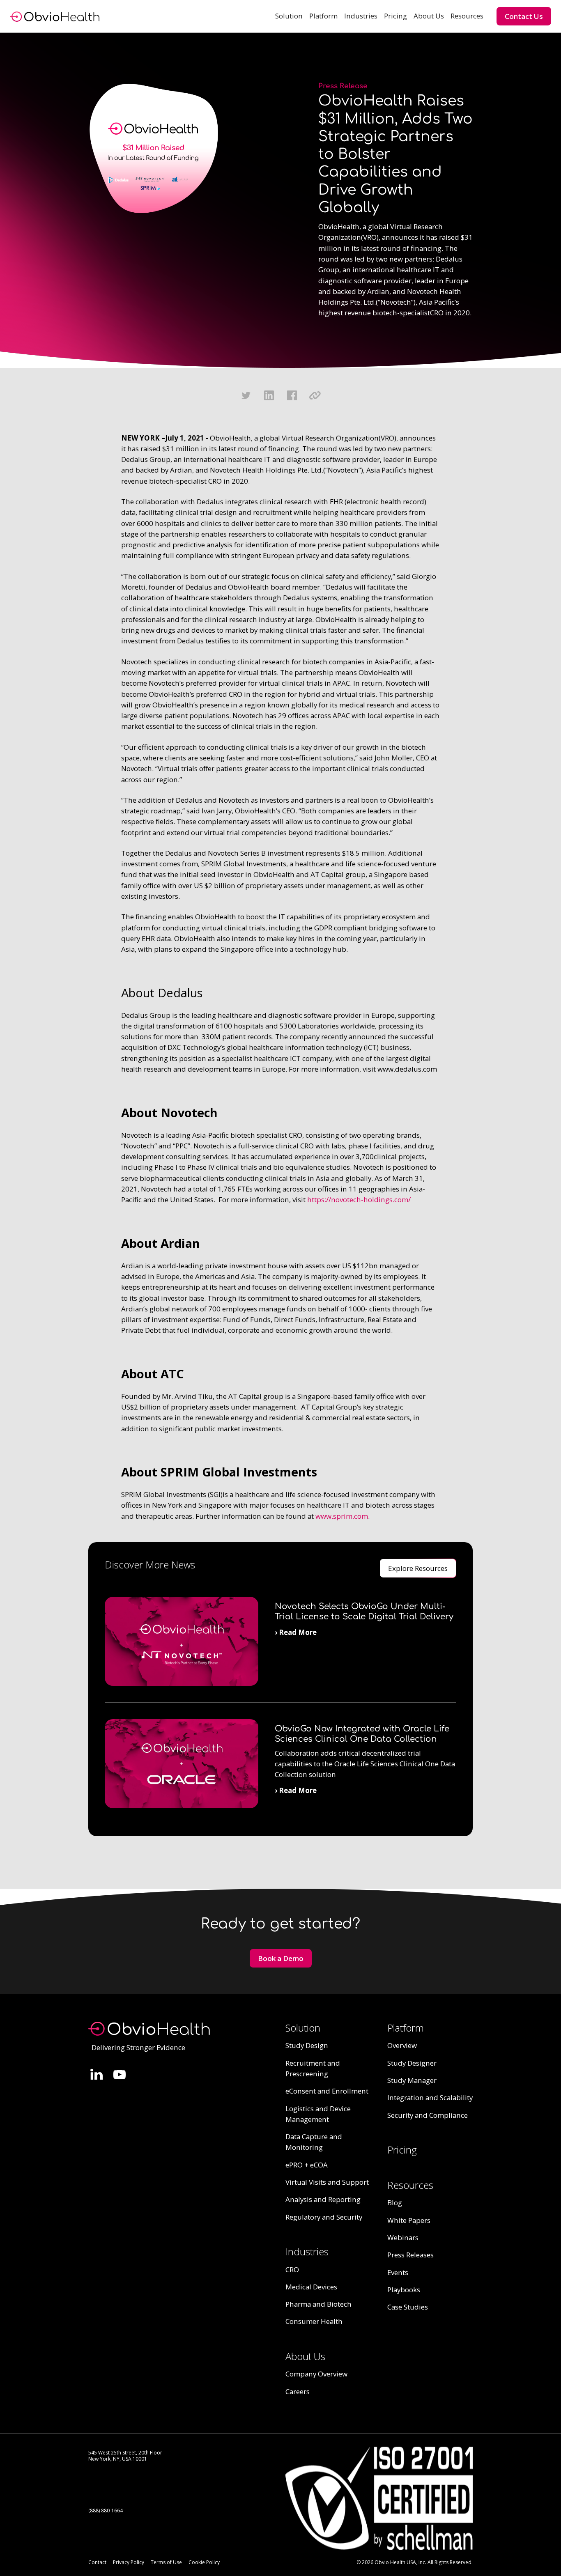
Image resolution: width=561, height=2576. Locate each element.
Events (398, 2272)
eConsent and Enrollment (327, 2091)
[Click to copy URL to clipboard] (315, 395)
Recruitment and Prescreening (313, 2068)
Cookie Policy (204, 2562)
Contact (97, 2562)
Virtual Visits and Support (327, 2182)
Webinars (403, 2237)
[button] (289, 16)
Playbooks (404, 2290)
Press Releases (410, 2255)
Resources (467, 16)
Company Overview (316, 2374)
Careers (298, 2391)
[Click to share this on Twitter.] (246, 395)
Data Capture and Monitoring (314, 2142)
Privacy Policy (129, 2562)
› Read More (296, 1632)
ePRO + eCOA (307, 2165)
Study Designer (412, 2063)
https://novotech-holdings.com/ (359, 1200)
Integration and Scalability (430, 2097)
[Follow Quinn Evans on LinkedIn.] (97, 2074)
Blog (395, 2203)
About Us (429, 16)
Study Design (307, 2045)
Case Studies (408, 2307)
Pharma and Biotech (318, 2304)
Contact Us (524, 16)
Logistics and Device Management (318, 2114)
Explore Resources (418, 1568)
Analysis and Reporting (323, 2199)
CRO (292, 2269)
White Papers (409, 2220)
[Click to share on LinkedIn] (269, 395)
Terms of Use (166, 2562)
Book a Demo (281, 1958)
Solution (289, 16)
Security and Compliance (428, 2115)
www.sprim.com (342, 1516)
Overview (402, 2045)
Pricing (395, 16)
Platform (323, 16)
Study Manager (412, 2080)
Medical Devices (311, 2287)
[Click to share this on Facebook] (292, 395)
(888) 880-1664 (106, 2511)
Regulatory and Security (324, 2217)
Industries (361, 16)
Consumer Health (314, 2321)
